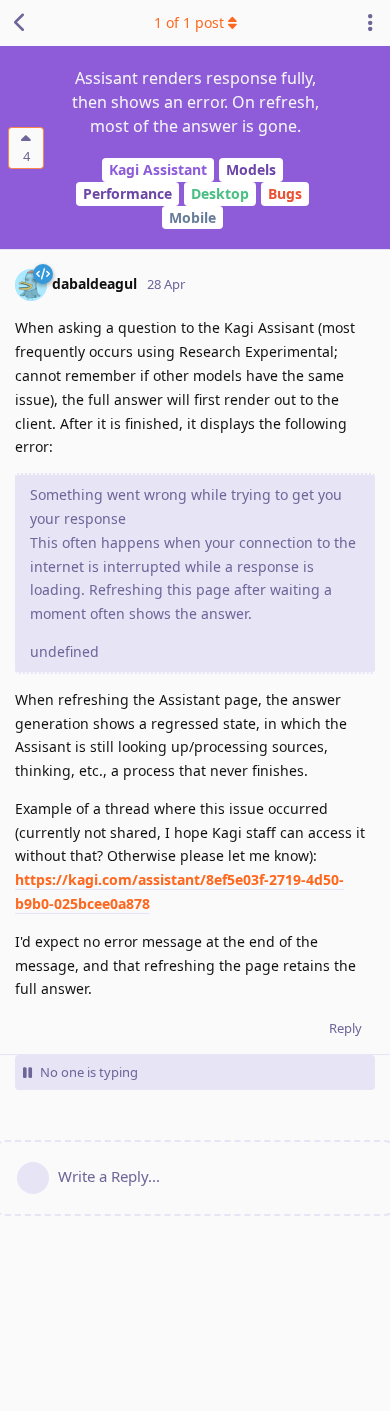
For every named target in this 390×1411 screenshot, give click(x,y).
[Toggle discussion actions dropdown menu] (370, 23)
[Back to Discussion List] (20, 23)
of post (189, 22)
